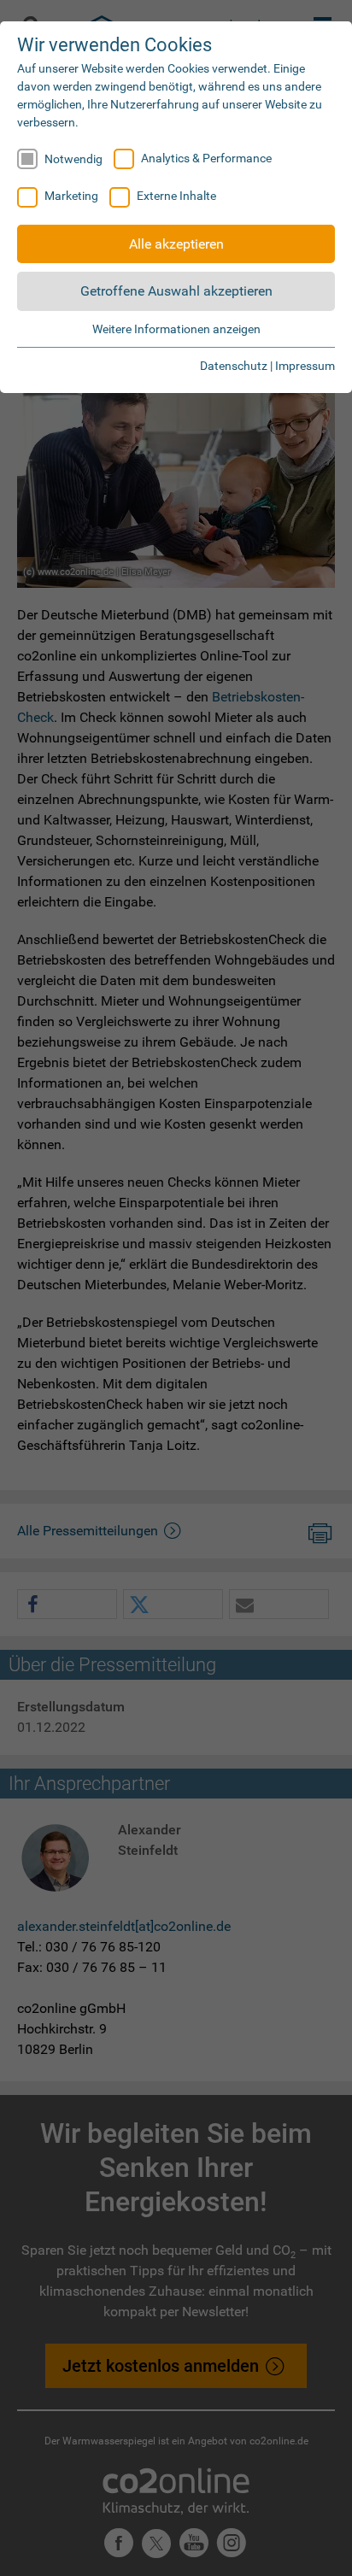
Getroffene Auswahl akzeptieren (176, 291)
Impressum (305, 366)
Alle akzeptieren (176, 244)
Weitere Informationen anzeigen (176, 329)
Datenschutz (234, 366)
